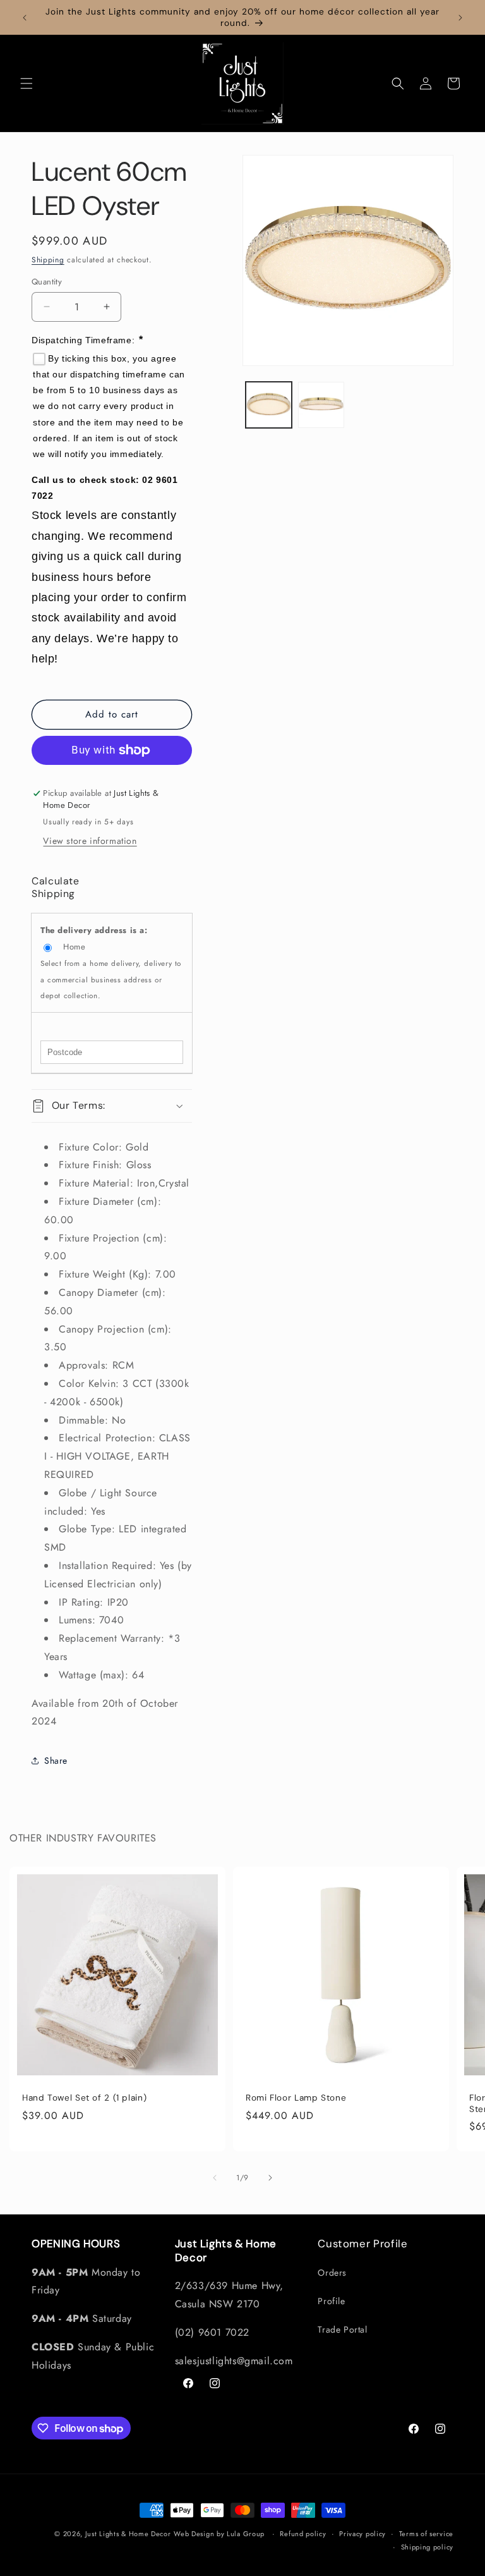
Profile (331, 2301)
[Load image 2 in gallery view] (321, 405)
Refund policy (303, 2534)
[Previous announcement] (25, 18)
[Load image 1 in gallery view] (269, 405)
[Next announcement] (460, 18)
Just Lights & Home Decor (128, 2534)
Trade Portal (342, 2329)
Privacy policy (362, 2534)
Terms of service (426, 2534)
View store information (90, 841)
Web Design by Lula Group (219, 2534)
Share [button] (56, 1761)
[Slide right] (270, 2178)
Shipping (48, 260)
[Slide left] (215, 2178)
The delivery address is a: (94, 930)
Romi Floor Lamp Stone (296, 2098)
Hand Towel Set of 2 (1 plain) (84, 2098)
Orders (332, 2273)
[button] (27, 83)
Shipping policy (428, 2547)
